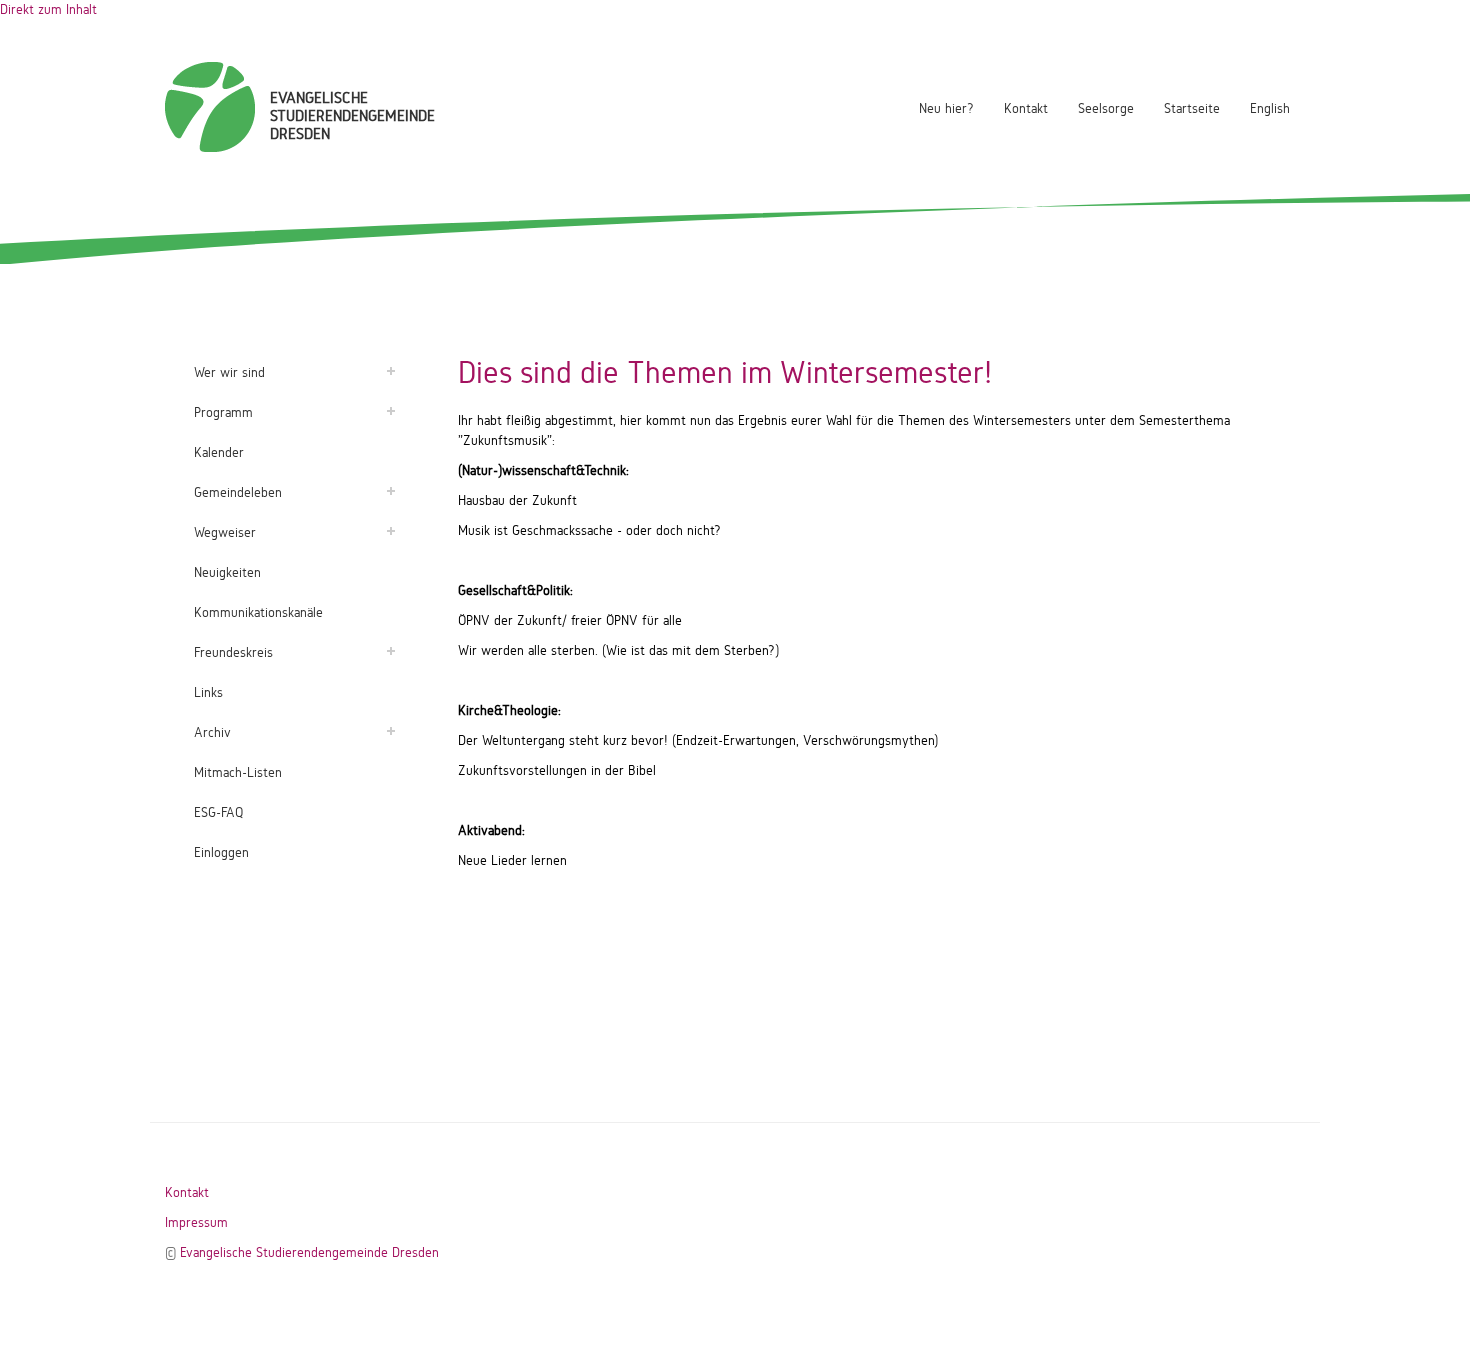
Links (208, 692)
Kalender (219, 452)
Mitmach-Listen (238, 772)
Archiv (212, 732)
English (1270, 108)
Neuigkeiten (227, 572)
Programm (223, 412)
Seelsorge (1106, 108)
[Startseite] (210, 107)
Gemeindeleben (238, 492)
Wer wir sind (229, 372)
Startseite (1192, 108)
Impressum (196, 1222)
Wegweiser (225, 532)
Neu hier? (946, 108)
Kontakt (1026, 108)
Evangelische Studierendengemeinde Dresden (309, 1252)
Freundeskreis (233, 652)
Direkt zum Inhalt (48, 9)
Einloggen (221, 852)
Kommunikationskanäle (258, 612)
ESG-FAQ (218, 812)
